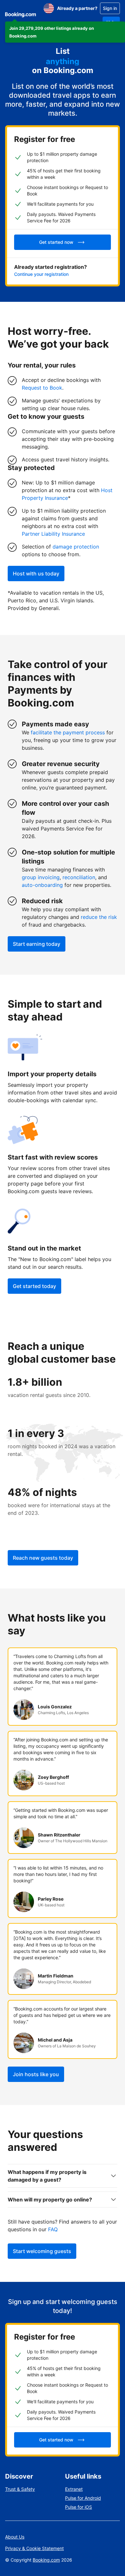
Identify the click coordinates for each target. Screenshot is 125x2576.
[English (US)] (49, 8)
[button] (65, 32)
